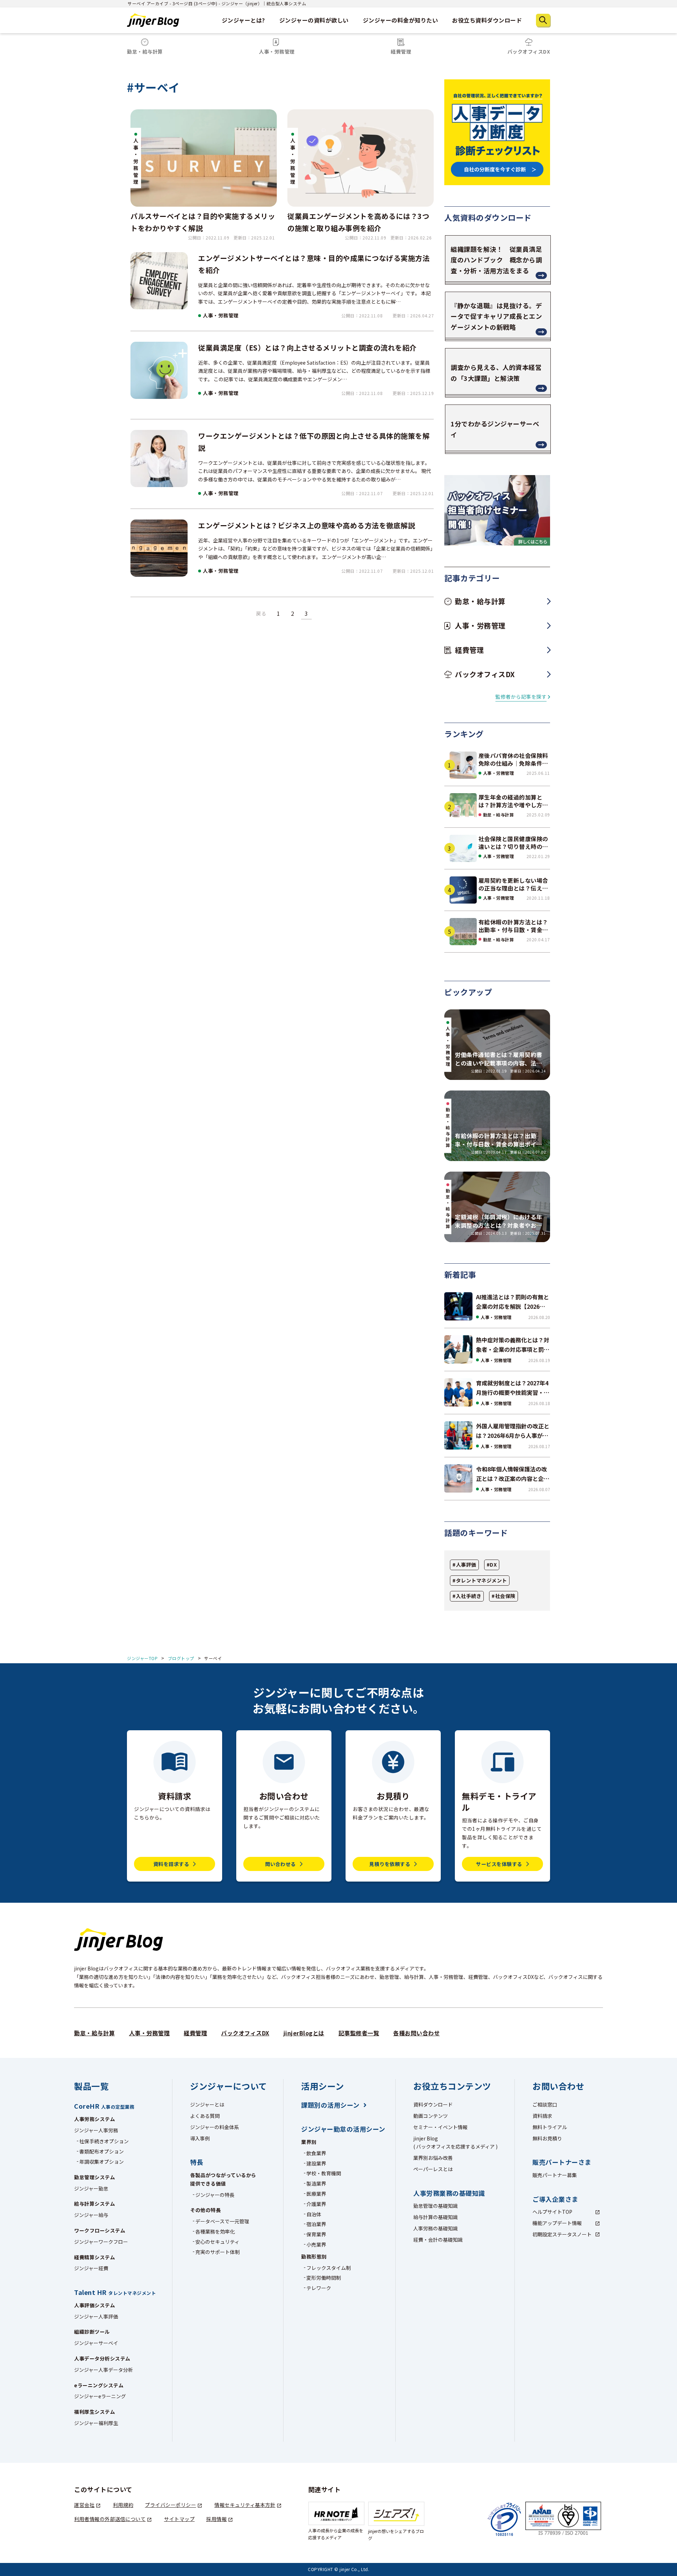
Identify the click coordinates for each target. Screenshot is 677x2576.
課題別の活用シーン (330, 2105)
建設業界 (316, 2163)
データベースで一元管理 (222, 2221)
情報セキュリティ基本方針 (245, 2505)
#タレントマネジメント (480, 1580)
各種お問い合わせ (416, 2033)
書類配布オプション (102, 2151)
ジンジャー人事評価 (96, 2316)
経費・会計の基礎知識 (438, 2240)
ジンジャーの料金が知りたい (401, 20)
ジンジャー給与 (91, 2215)
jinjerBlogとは (304, 2033)
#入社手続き (467, 1596)
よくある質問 (205, 2116)
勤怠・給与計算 (499, 815)
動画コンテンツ (431, 2116)
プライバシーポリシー (170, 2505)
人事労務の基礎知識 (435, 2228)
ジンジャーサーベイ (96, 2343)
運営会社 (84, 2505)
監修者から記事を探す (521, 697)
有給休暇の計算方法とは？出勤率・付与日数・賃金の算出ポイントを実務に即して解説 (513, 926)
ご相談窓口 (545, 2104)
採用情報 (216, 2519)
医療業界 (316, 2194)
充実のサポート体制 (218, 2252)
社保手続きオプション (104, 2141)
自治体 (314, 2214)
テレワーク (319, 2288)
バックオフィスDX (245, 2033)
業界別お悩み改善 (433, 2158)
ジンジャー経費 (91, 2268)
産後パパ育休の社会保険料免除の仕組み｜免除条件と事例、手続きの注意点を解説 (513, 760)
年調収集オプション (102, 2162)
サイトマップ (179, 2519)
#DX (492, 1565)
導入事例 (200, 2138)
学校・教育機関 (324, 2173)
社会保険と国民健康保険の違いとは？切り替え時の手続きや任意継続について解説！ (513, 843)
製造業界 (316, 2183)
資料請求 (542, 2116)
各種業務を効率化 (215, 2231)
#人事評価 (464, 1565)
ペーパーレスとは (433, 2169)
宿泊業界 (316, 2224)
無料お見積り (547, 2138)
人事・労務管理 (221, 315)
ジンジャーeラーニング (100, 2396)
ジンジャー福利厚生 (96, 2423)
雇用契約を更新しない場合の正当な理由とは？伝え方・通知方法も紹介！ (513, 884)
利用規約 (123, 2505)
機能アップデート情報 (557, 2223)
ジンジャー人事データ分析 (103, 2370)
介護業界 (316, 2204)
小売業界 (316, 2244)
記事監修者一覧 (359, 2033)
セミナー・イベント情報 (440, 2127)
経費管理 (195, 2033)
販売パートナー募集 (555, 2175)
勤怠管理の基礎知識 (435, 2206)
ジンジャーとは (207, 2104)
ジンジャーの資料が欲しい (314, 20)
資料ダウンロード (433, 2104)
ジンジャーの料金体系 (215, 2127)
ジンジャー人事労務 (96, 2130)
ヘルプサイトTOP (552, 2212)
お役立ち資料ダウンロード (487, 20)
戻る (261, 613)
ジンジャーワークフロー (101, 2242)
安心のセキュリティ (217, 2242)
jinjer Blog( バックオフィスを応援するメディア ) (455, 2143)
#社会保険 (504, 1596)
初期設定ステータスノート (562, 2234)
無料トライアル (550, 2127)
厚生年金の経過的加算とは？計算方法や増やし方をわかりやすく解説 (513, 801)
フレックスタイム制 (329, 2268)
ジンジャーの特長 (215, 2195)
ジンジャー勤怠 (91, 2188)
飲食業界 (316, 2153)
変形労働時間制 (324, 2278)
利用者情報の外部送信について (110, 2519)
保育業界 (316, 2234)
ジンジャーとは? (243, 20)
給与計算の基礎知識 (435, 2217)
